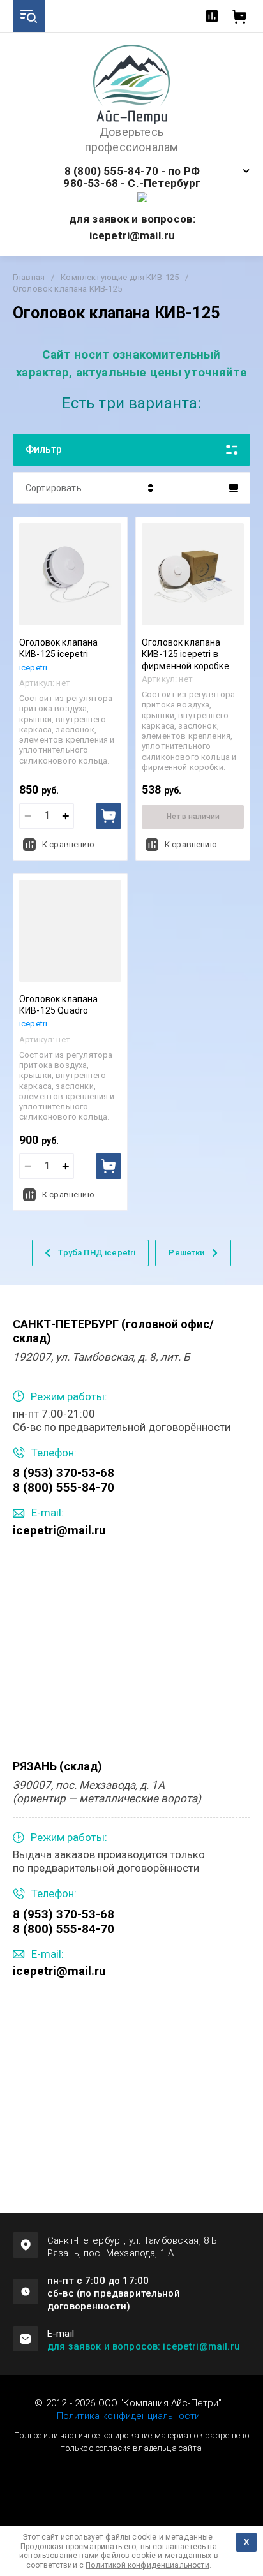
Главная (29, 277)
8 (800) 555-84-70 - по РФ (132, 171)
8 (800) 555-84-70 (64, 1487)
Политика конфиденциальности (128, 2416)
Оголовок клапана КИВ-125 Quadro (59, 1005)
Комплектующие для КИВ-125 (120, 277)
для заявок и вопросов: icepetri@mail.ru (144, 2346)
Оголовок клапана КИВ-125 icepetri (59, 648)
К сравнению (68, 844)
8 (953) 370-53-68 (64, 1473)
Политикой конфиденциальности (147, 2565)
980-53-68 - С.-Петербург (132, 183)
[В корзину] (109, 816)
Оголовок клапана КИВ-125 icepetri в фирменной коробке (185, 654)
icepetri (33, 668)
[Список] (234, 488)
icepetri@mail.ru (59, 1530)
